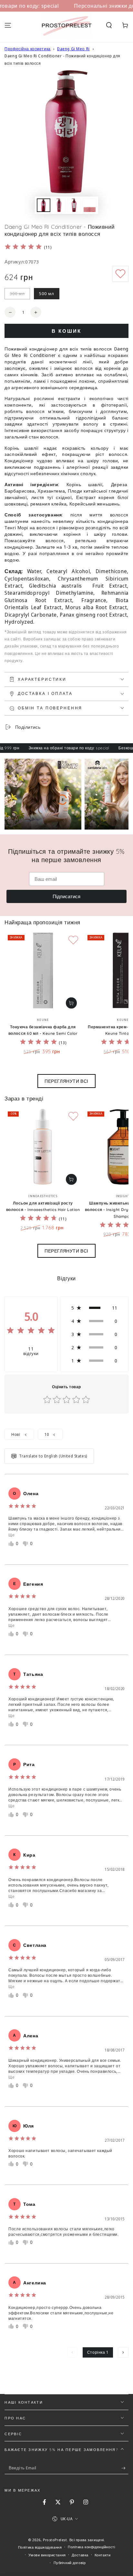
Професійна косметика (27, 49)
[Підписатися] (125, 2468)
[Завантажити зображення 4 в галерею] (74, 205)
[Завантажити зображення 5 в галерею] (89, 205)
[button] (109, 25)
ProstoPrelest (55, 2540)
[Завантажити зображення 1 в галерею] (44, 205)
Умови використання (47, 2555)
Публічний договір (70, 2563)
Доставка (80, 2555)
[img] (23, 248)
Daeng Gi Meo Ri (73, 49)
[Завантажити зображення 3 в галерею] (59, 205)
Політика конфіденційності (91, 2547)
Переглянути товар (71, 1003)
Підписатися (66, 896)
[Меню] (8, 25)
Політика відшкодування (40, 2547)
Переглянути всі (66, 1081)
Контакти (103, 2555)
